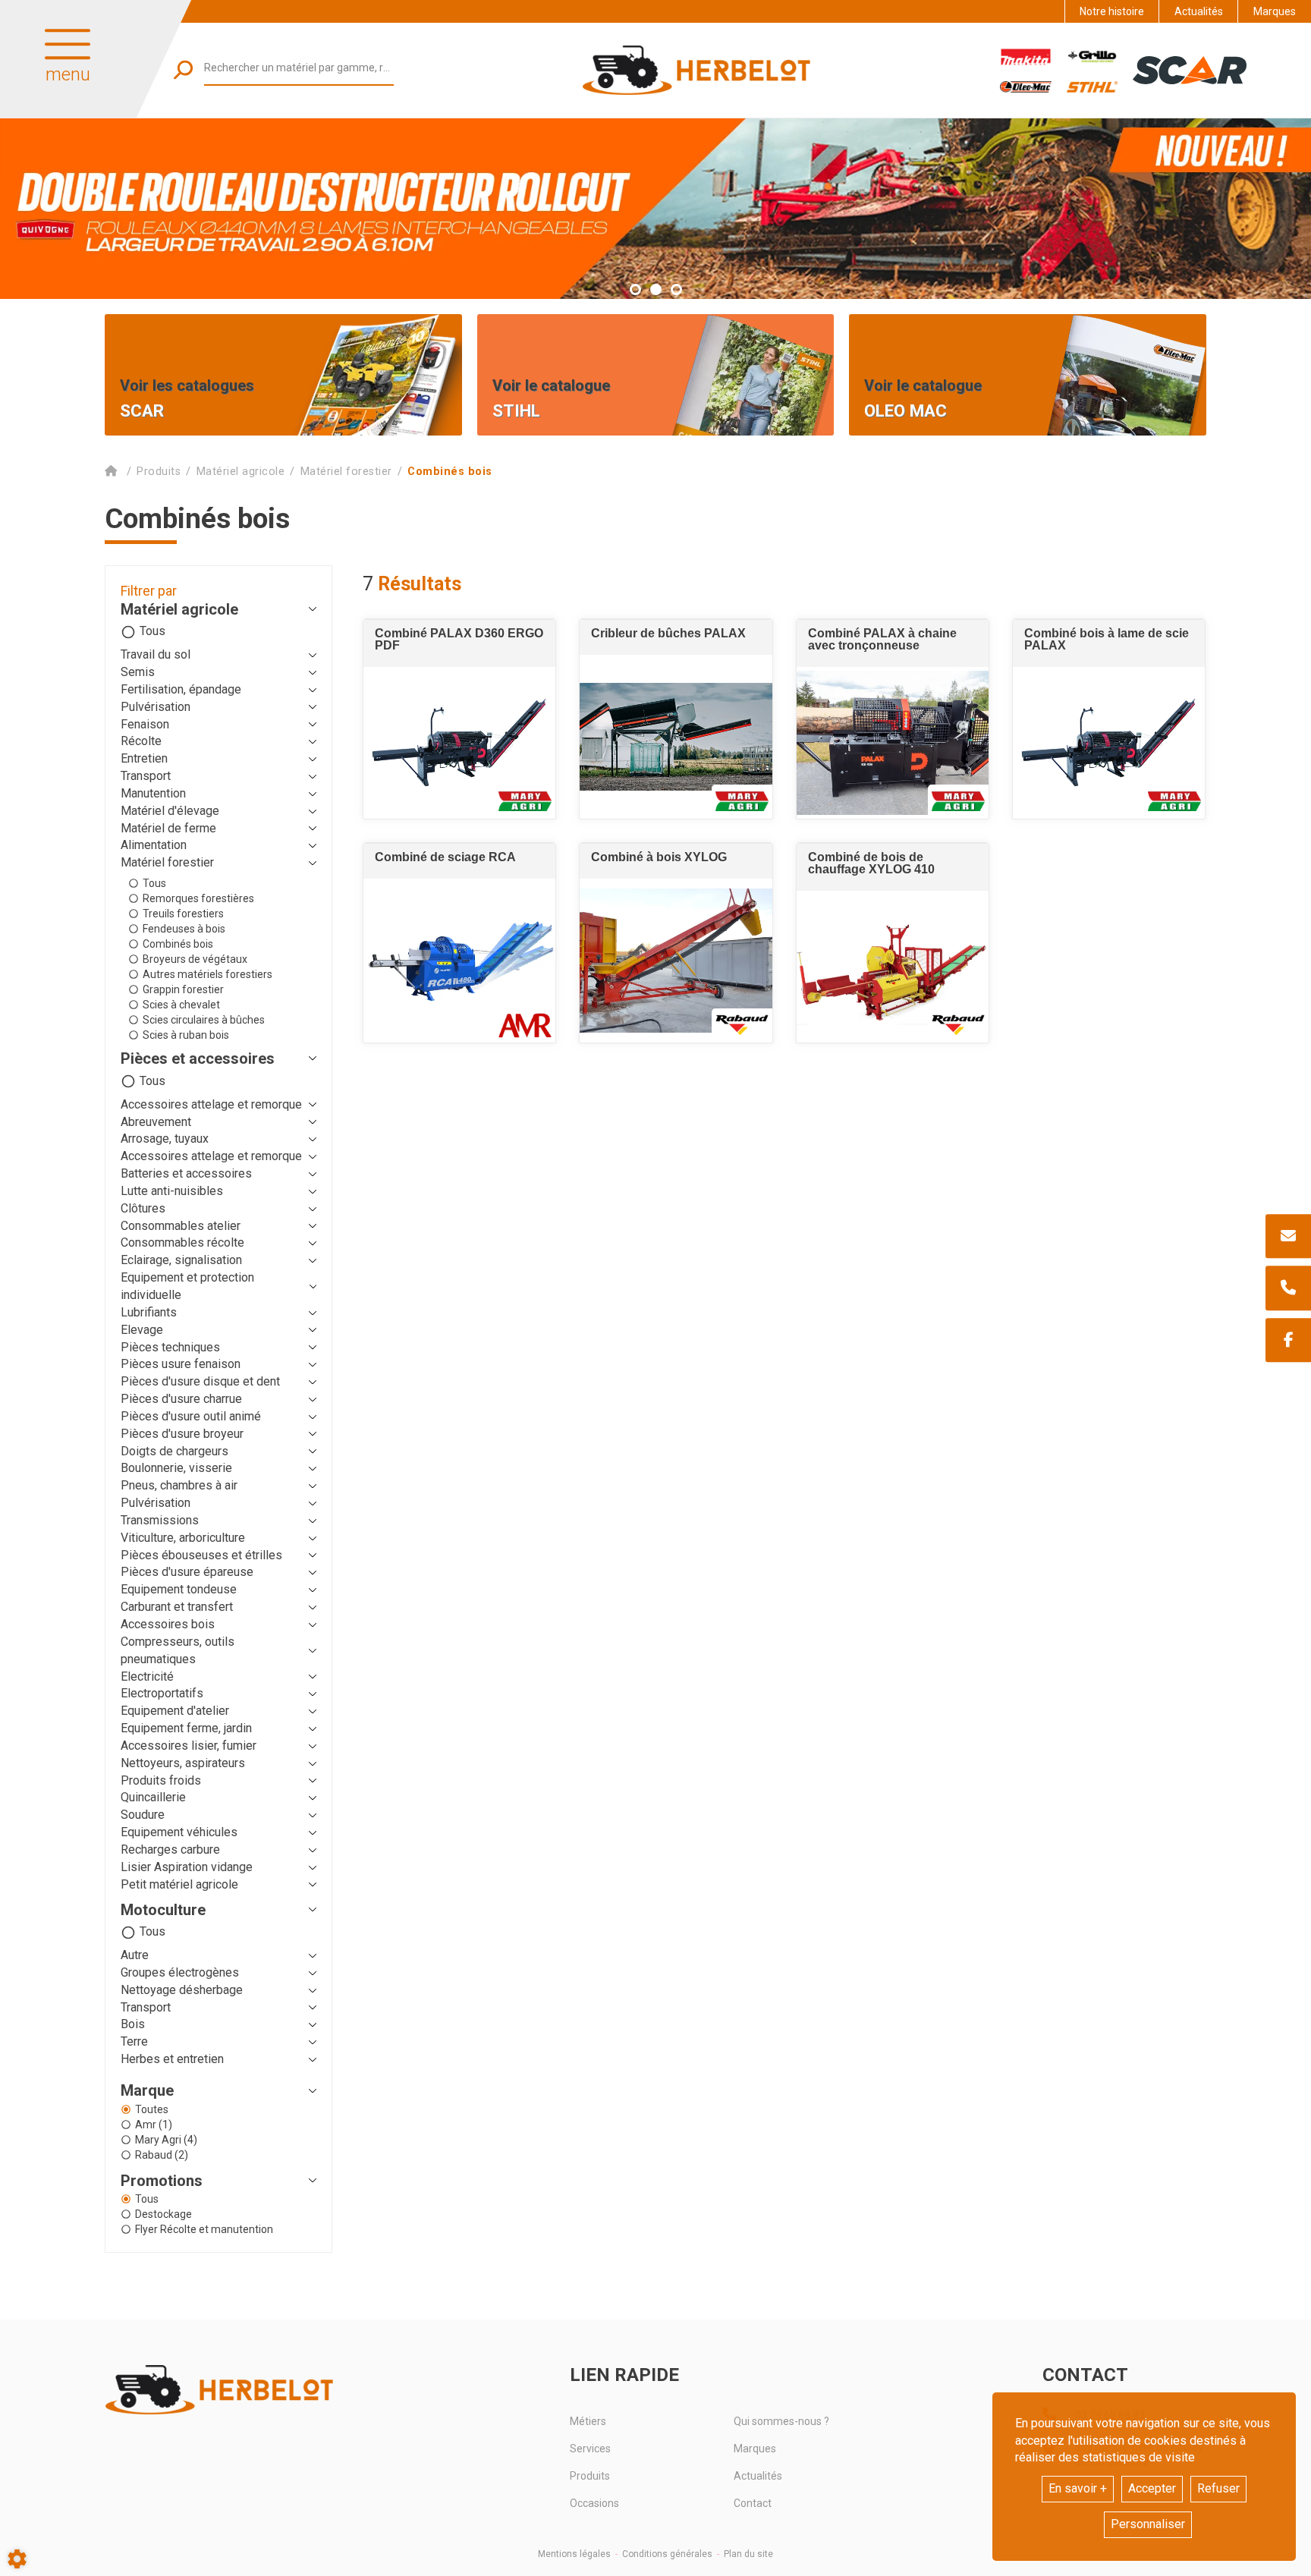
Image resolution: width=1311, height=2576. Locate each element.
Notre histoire (1112, 11)
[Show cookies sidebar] (17, 2559)
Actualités (1199, 11)
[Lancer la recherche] (183, 69)
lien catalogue (531, 326)
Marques (1275, 11)
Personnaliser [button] (1148, 2524)
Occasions (594, 2503)
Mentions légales (574, 2554)
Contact (753, 2503)
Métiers (588, 2421)
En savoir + (1078, 2488)
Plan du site (748, 2554)
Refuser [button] (1218, 2488)
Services (590, 2449)
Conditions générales (667, 2554)
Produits (590, 2476)
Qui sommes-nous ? (781, 2421)
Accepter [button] (1152, 2488)
